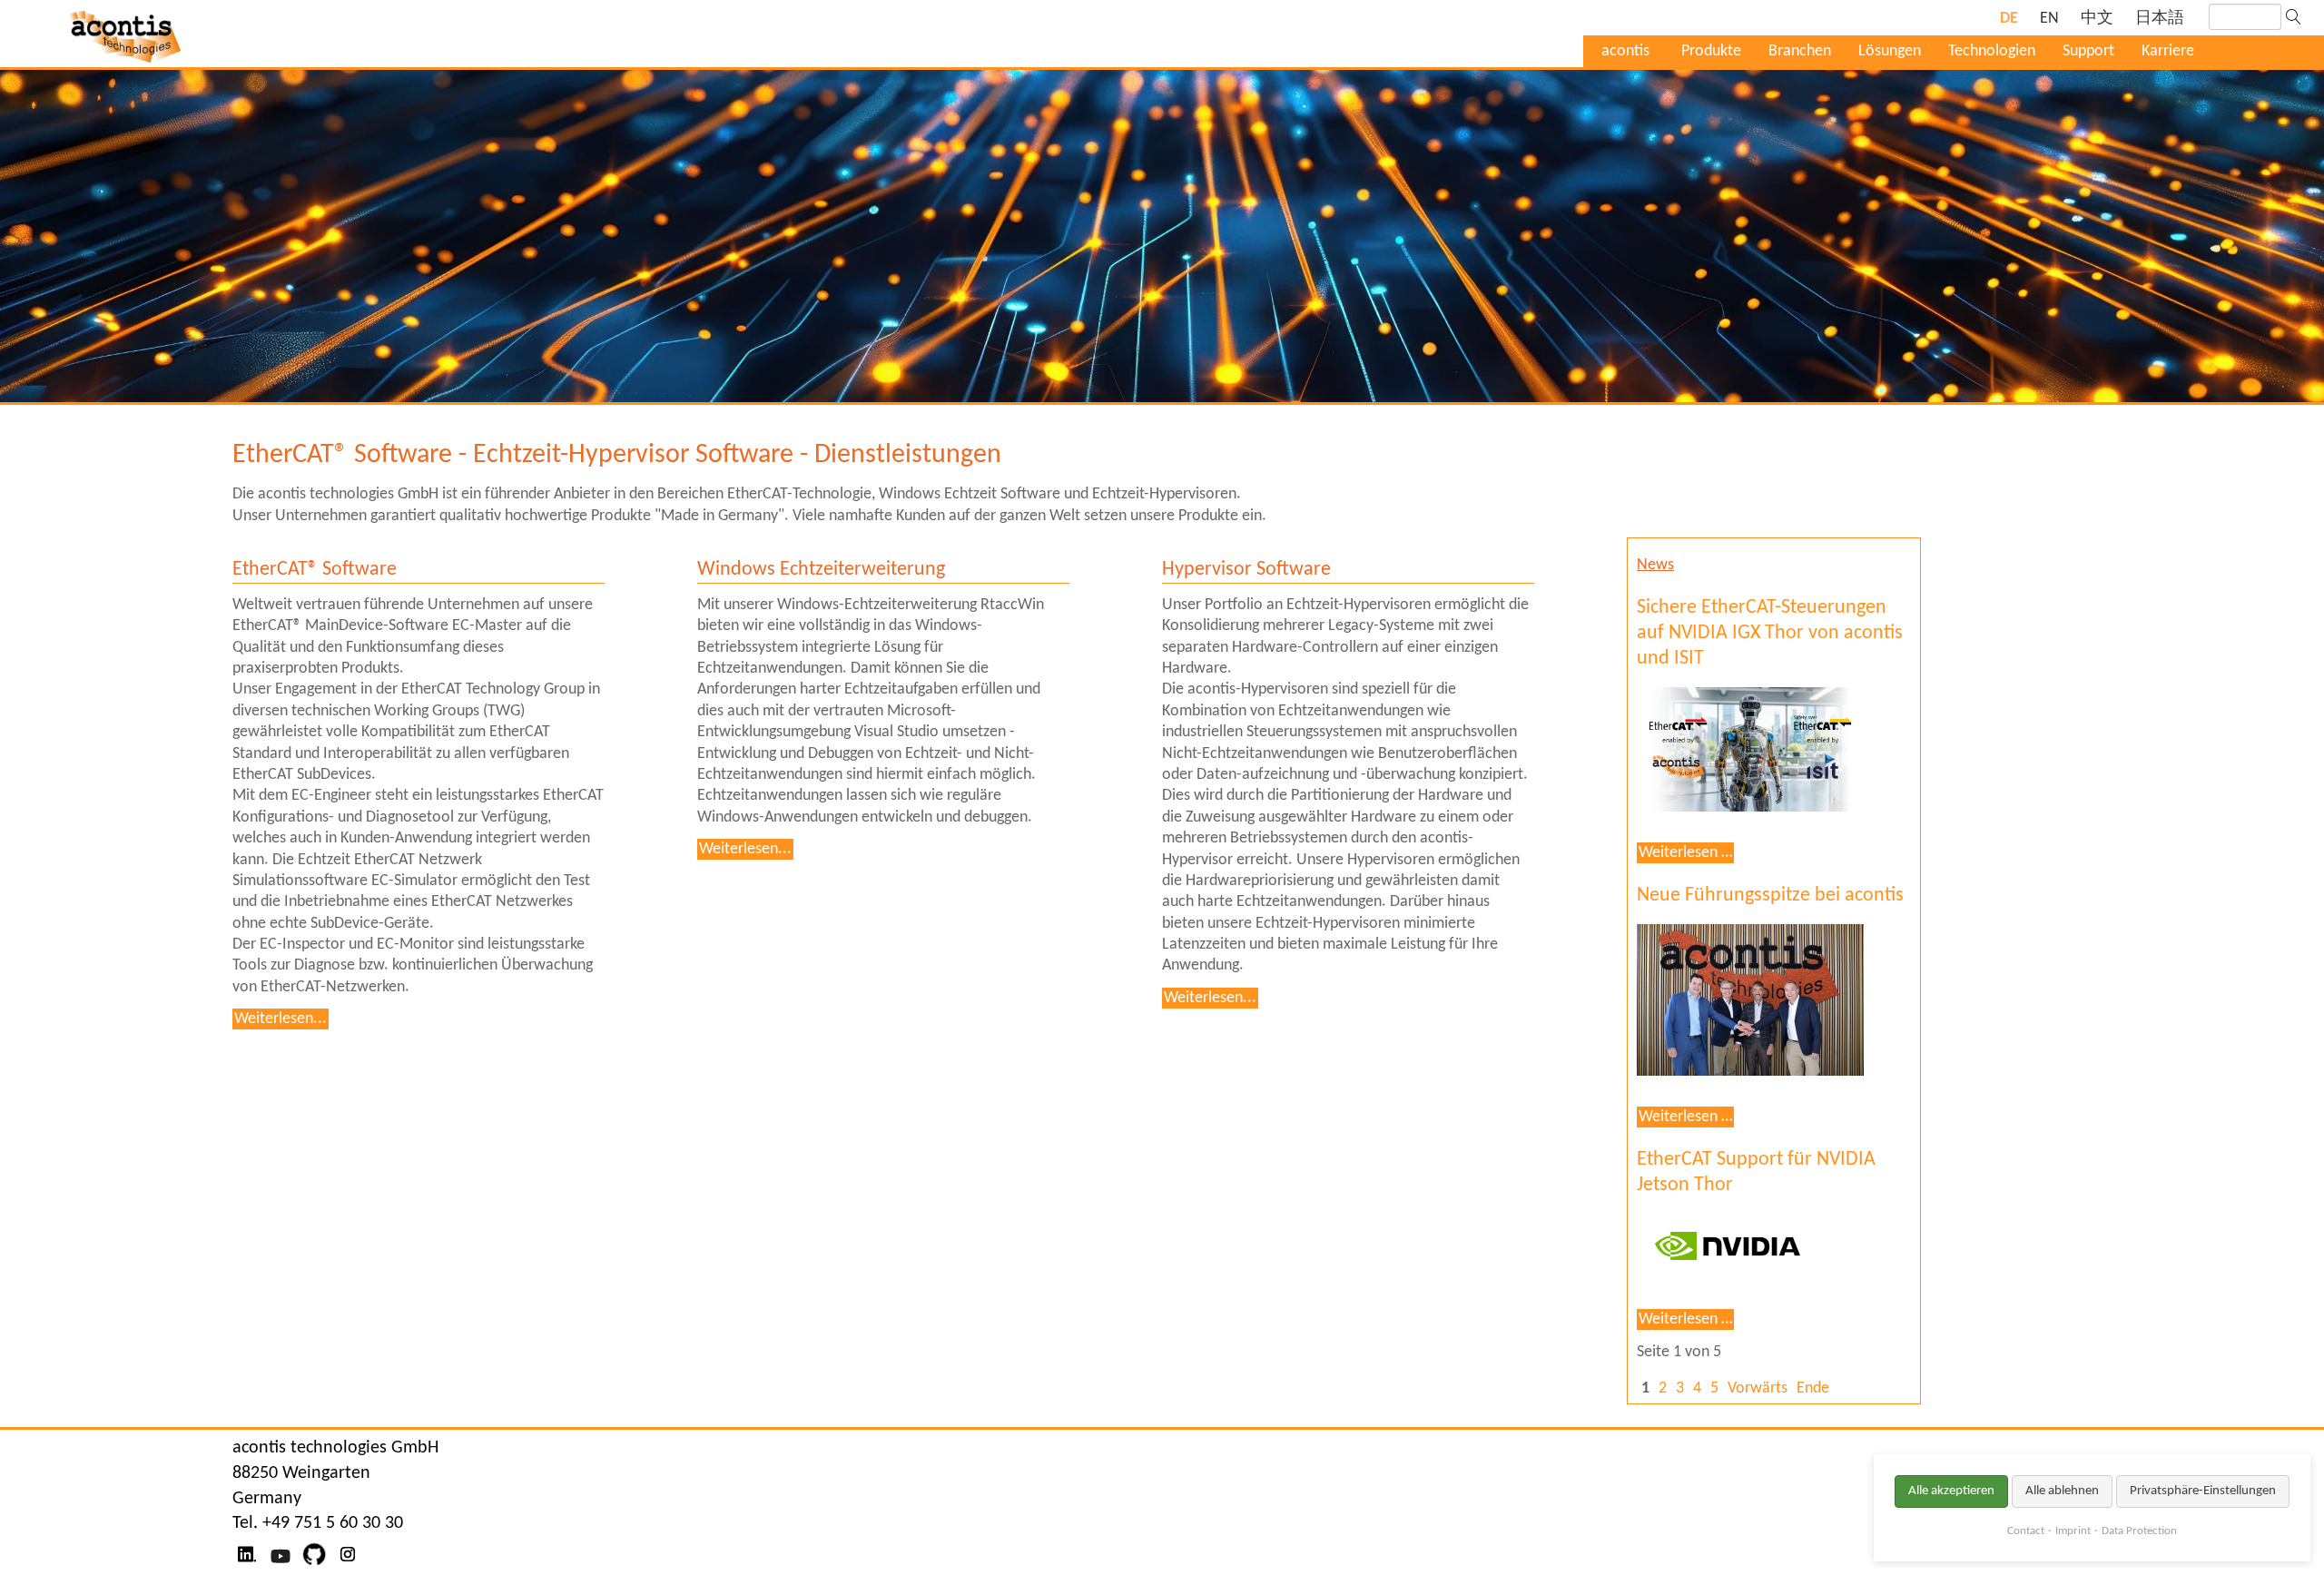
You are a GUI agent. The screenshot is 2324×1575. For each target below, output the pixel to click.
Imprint (2073, 1531)
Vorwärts (1758, 1388)
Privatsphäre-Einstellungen (2203, 1491)
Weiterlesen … (1686, 853)
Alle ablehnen (2062, 1491)
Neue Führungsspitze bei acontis (1770, 896)
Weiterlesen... (281, 1019)
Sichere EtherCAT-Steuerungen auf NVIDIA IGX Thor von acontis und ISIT (1770, 633)
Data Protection (2139, 1531)
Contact (2026, 1531)
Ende (1813, 1388)
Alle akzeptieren (1951, 1491)
